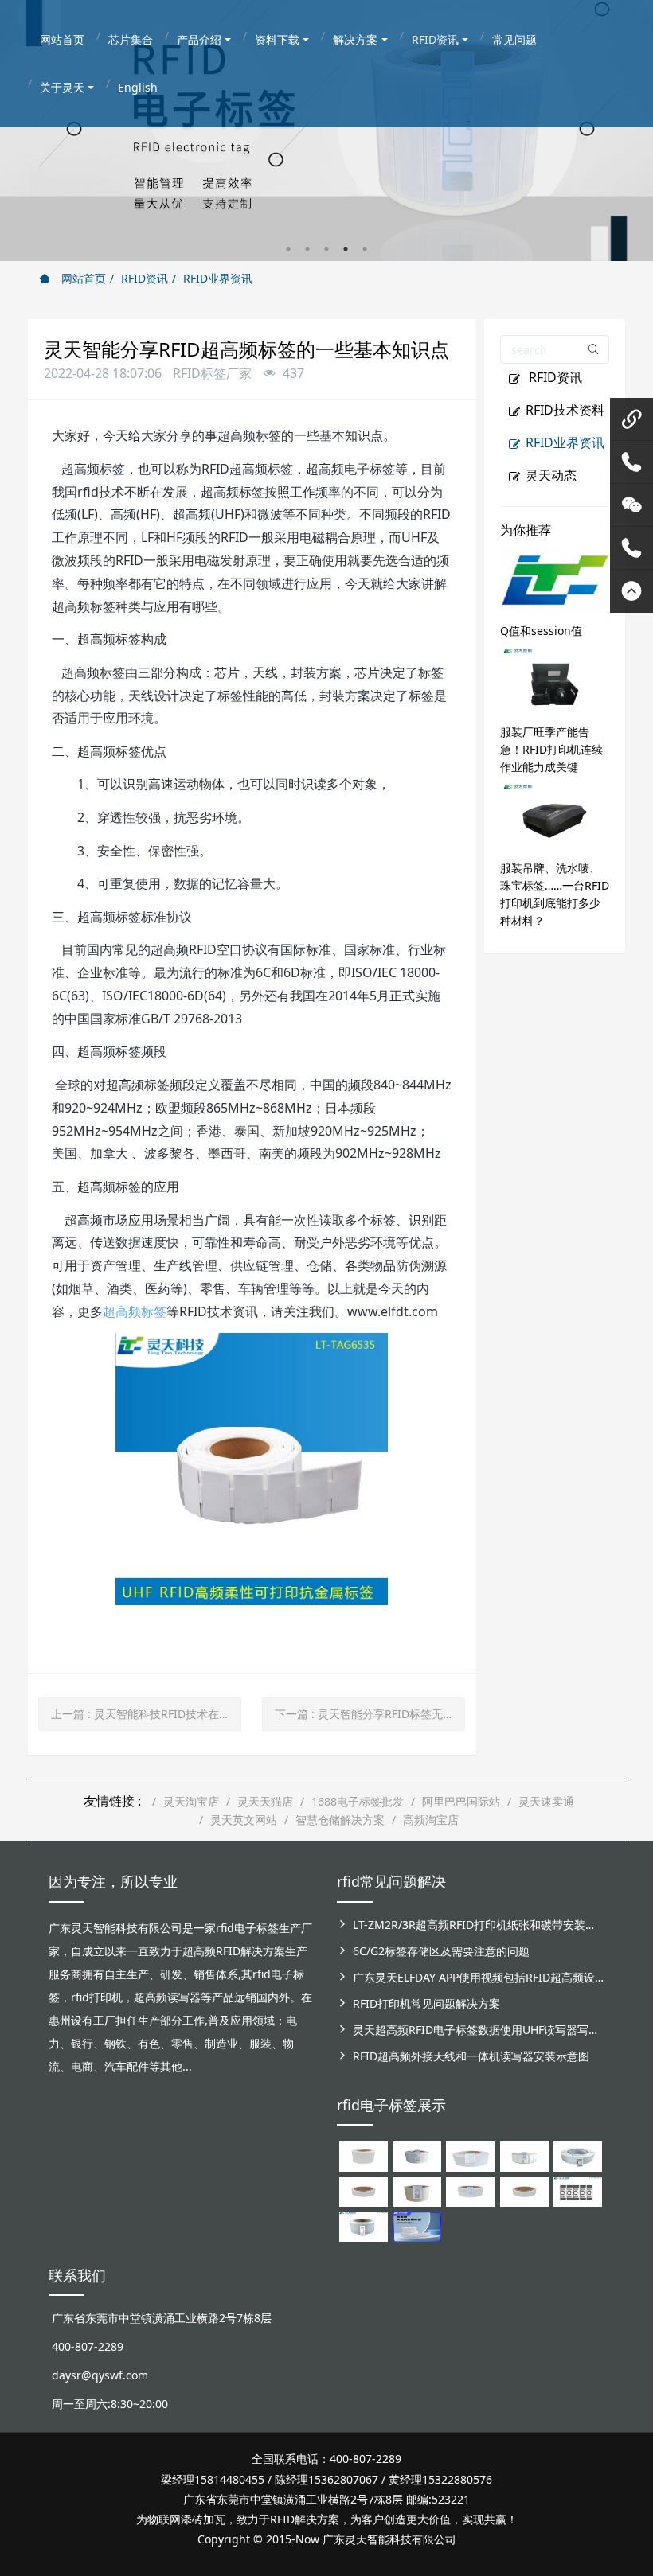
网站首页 (82, 278)
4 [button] (346, 249)
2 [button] (307, 249)
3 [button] (326, 249)
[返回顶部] (631, 591)
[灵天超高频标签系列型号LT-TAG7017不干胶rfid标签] (578, 2190)
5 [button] (365, 249)
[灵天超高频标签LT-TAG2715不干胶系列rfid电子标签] (364, 2190)
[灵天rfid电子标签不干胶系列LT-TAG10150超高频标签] (417, 2190)
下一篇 (370, 1714)
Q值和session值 (541, 631)
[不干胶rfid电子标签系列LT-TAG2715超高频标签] (524, 2190)
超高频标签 (135, 1311)
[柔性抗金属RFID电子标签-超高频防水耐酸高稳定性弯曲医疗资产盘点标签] (417, 2225)
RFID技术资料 (565, 410)
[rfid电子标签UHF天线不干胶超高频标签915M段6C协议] (364, 2225)
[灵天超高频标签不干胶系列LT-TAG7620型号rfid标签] (364, 2155)
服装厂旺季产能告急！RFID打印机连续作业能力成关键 (551, 749)
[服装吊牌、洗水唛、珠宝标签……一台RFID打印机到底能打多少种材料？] (555, 815)
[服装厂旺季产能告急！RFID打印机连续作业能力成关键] (555, 679)
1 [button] (288, 249)
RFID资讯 (145, 278)
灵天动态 (551, 475)
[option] (326, 131)
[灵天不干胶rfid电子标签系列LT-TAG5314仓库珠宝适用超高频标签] (524, 2155)
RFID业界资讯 (218, 278)
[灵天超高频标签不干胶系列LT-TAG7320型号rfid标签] (417, 2155)
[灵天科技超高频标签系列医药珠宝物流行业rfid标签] (470, 2155)
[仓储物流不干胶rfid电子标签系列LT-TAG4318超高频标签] (470, 2190)
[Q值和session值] (555, 578)
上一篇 (146, 1714)
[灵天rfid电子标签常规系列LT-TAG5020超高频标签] (578, 2155)
